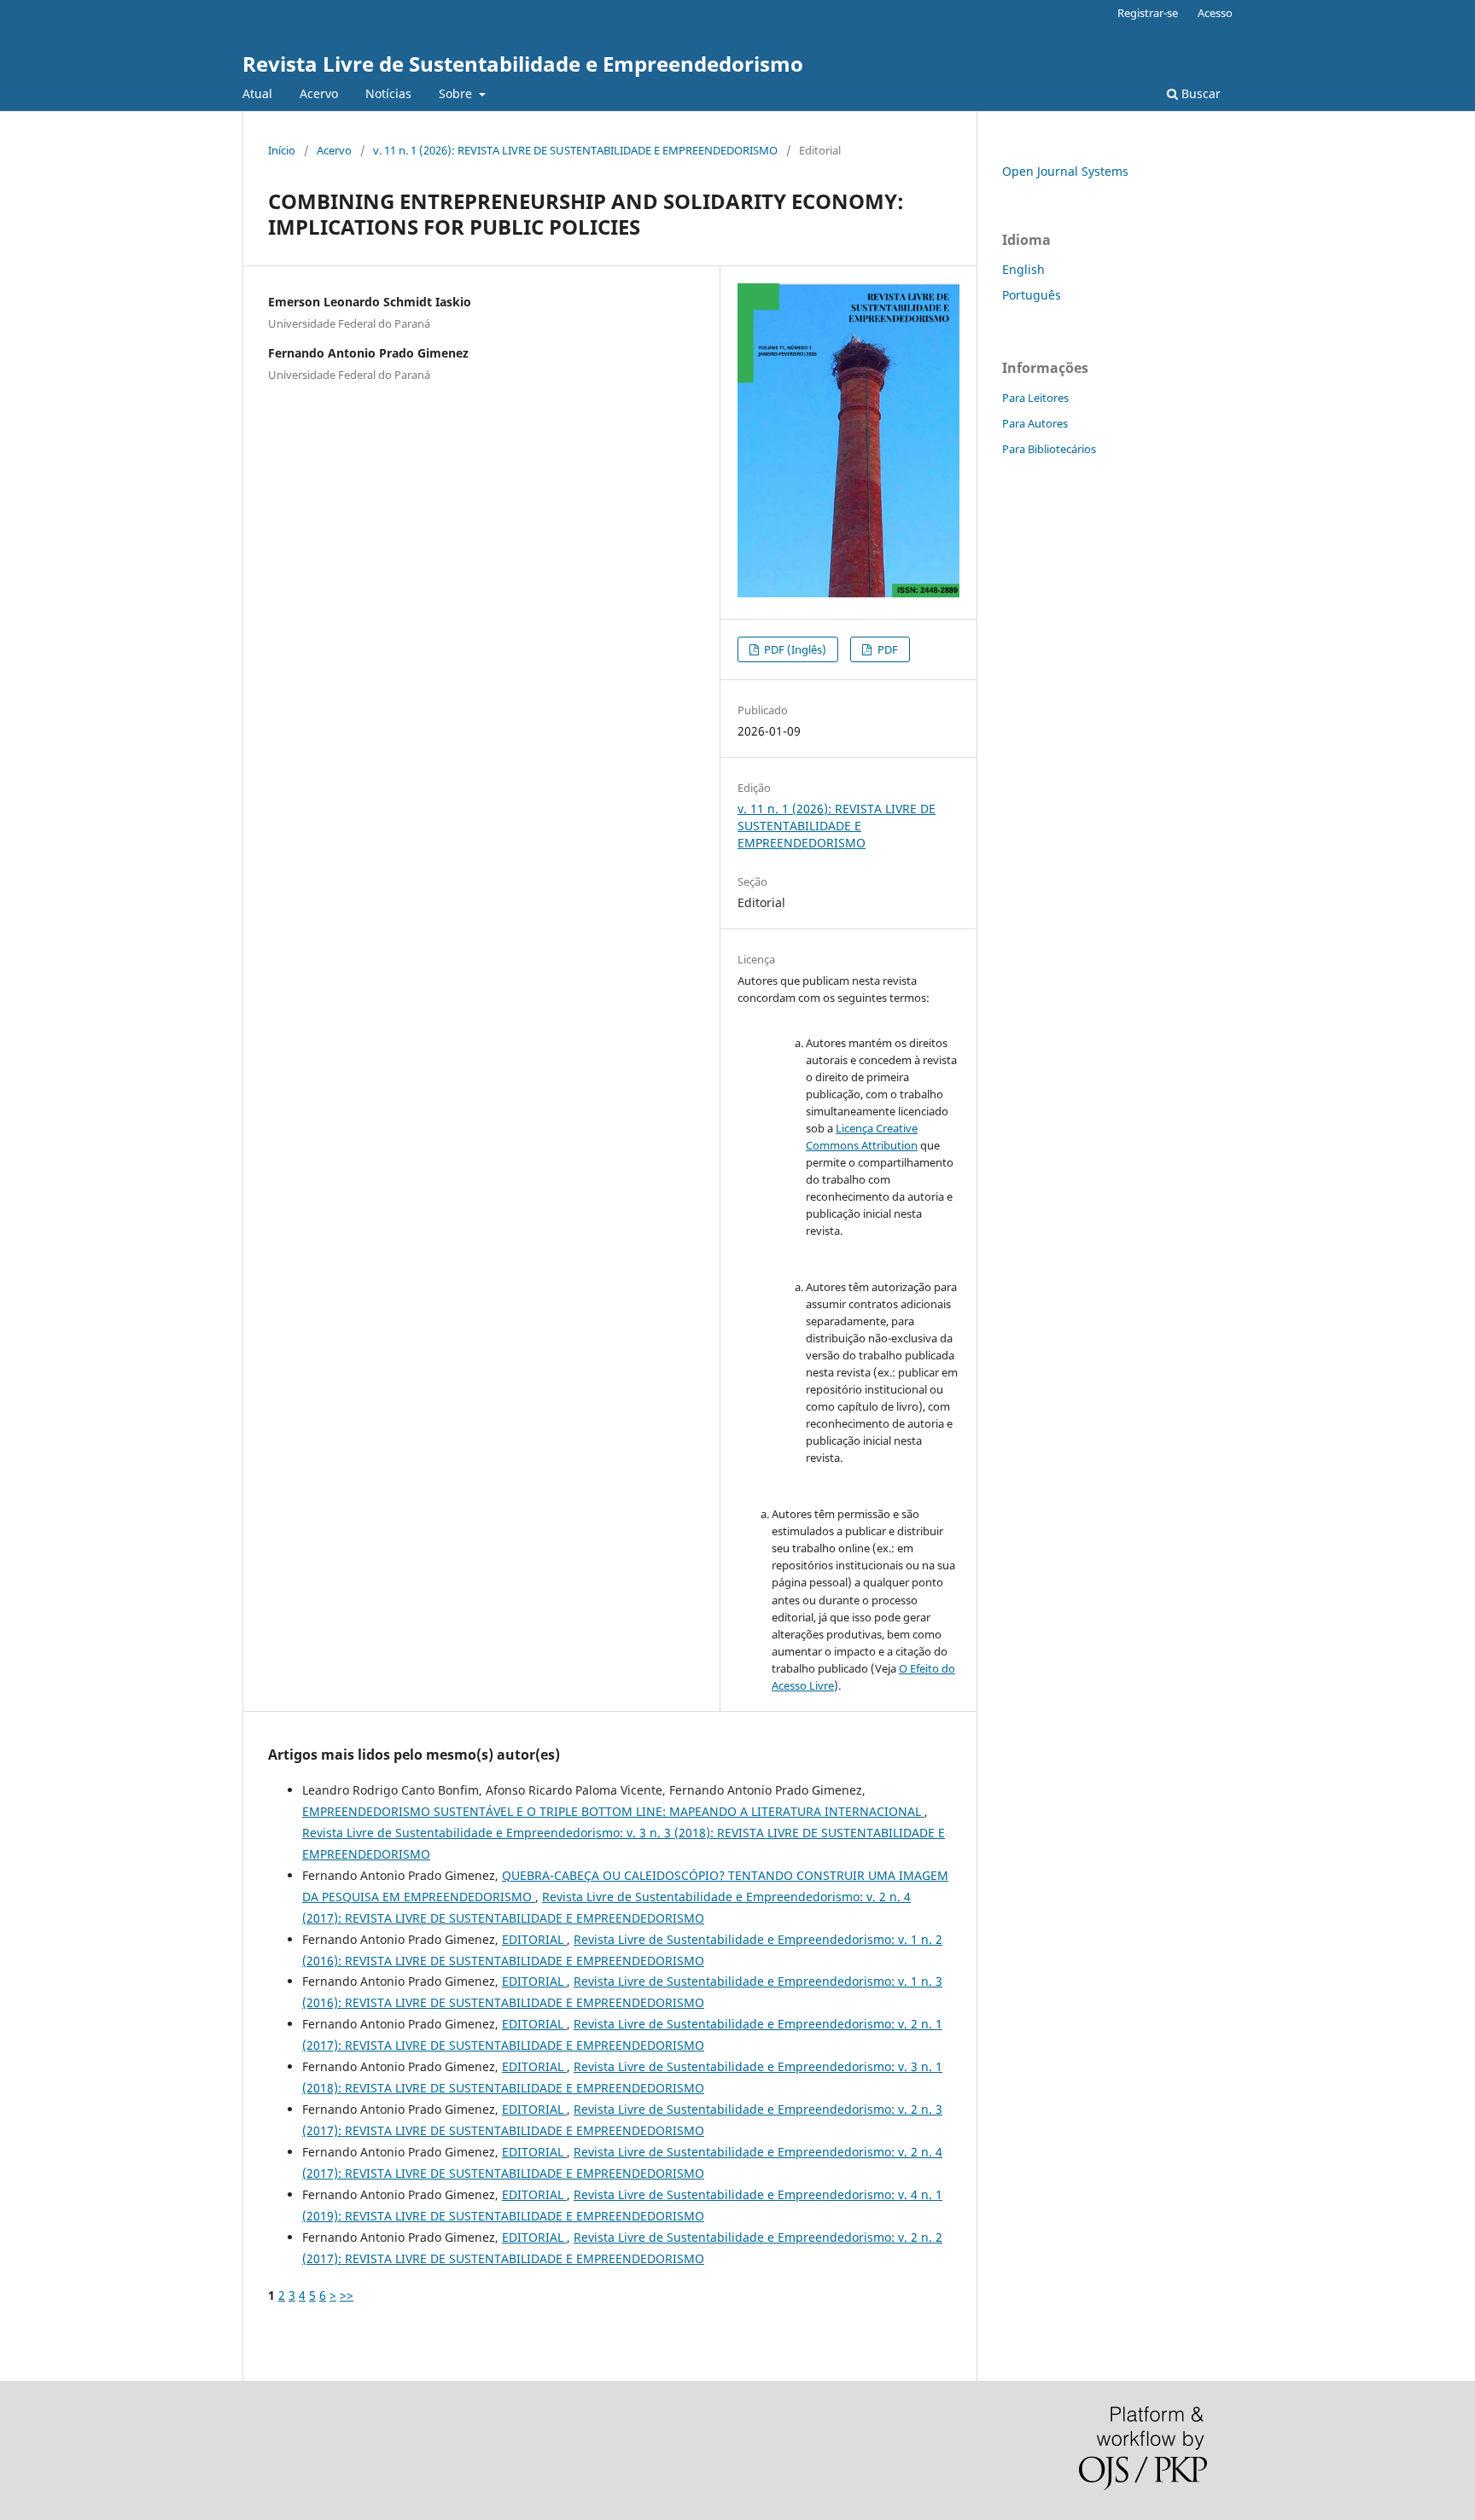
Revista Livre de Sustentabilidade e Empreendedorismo (523, 64)
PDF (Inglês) (794, 649)
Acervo (319, 93)
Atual (257, 93)
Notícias (388, 93)
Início (282, 150)
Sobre (457, 93)
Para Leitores (1035, 398)
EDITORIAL (534, 1939)
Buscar (1199, 93)
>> (347, 2295)
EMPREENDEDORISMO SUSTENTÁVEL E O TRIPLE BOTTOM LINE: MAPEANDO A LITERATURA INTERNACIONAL (613, 1811)
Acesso (1215, 13)
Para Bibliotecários (1049, 449)
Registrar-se (1148, 13)
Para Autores (1035, 423)
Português (1032, 295)
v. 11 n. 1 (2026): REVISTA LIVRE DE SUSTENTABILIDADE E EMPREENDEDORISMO (575, 150)
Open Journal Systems (1065, 171)
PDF (886, 649)
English (1023, 269)
